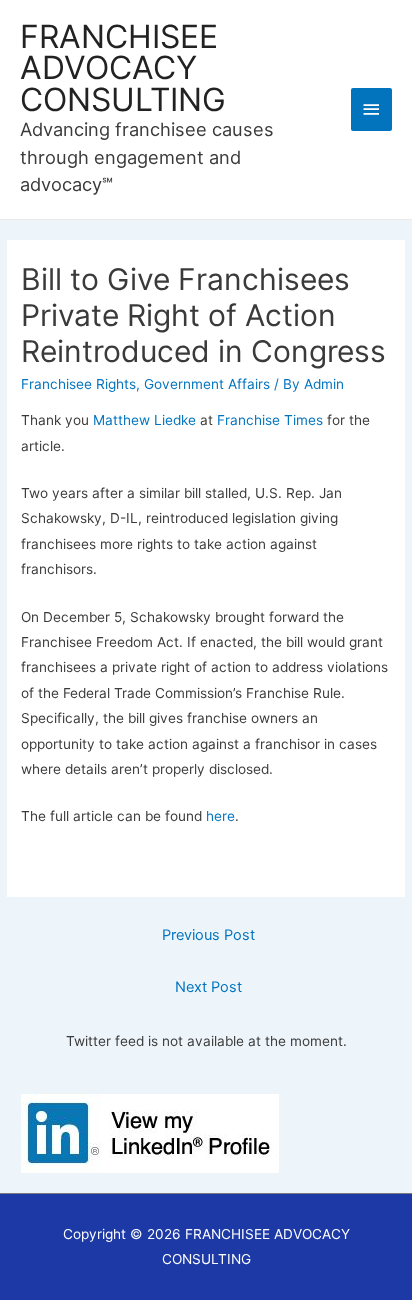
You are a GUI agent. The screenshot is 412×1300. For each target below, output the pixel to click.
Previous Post (208, 935)
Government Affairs (207, 384)
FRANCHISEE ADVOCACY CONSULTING (123, 69)
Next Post (208, 987)
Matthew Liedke (144, 420)
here (220, 816)
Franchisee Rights (78, 384)
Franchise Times (270, 420)
